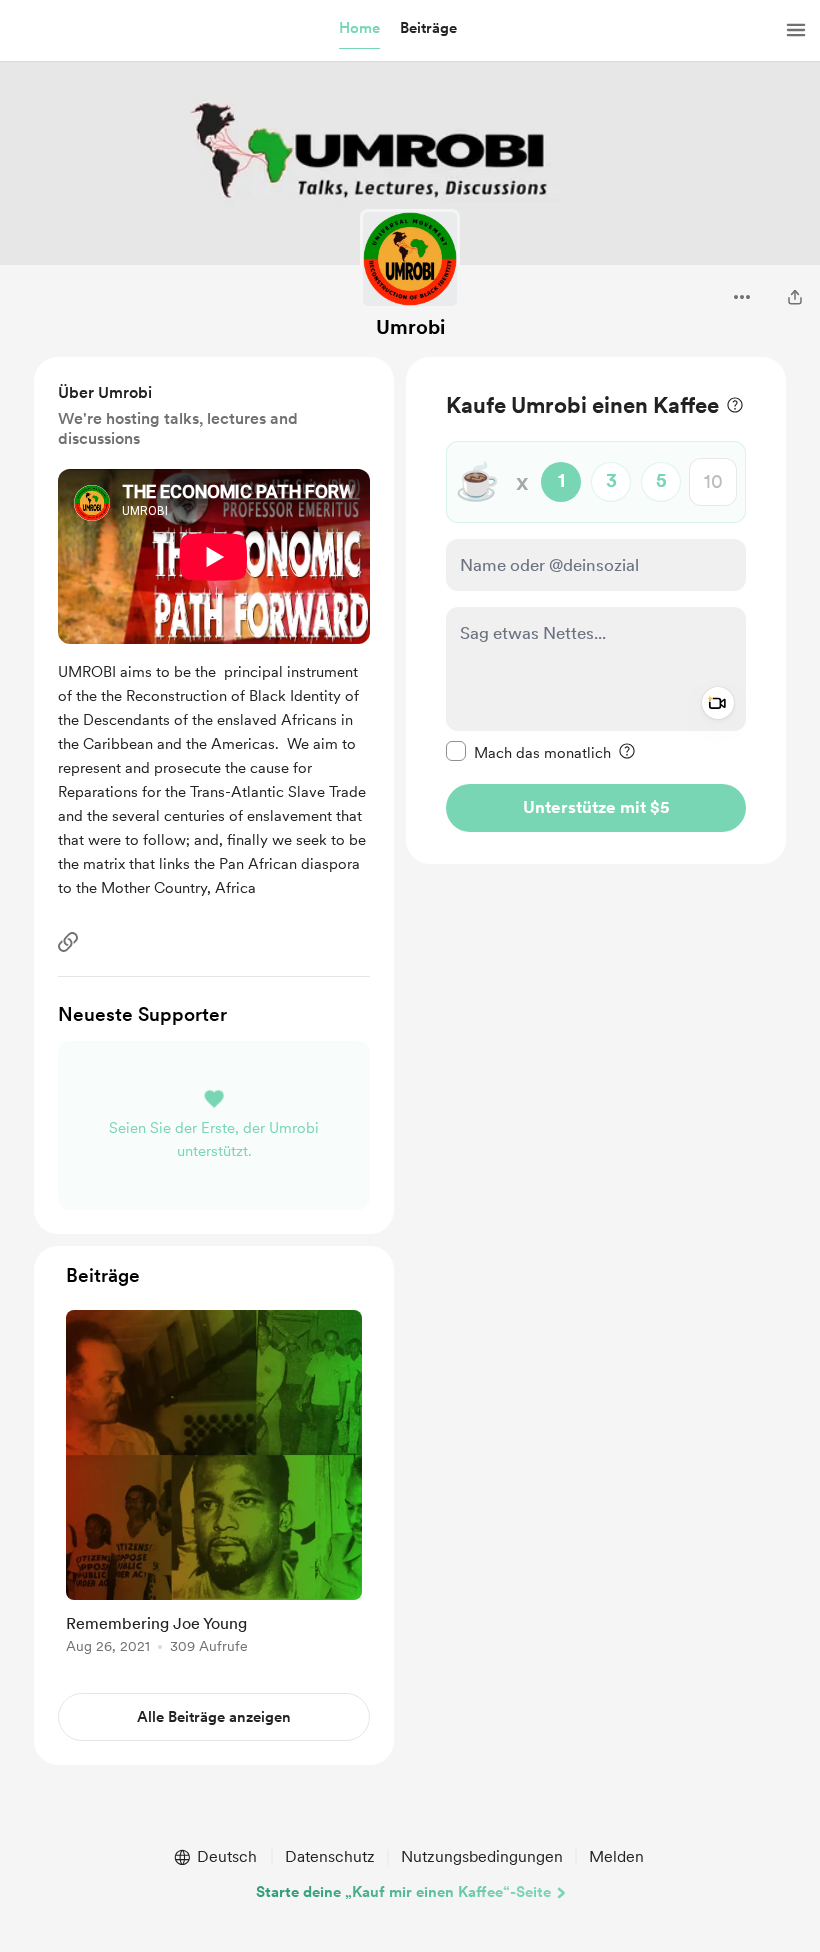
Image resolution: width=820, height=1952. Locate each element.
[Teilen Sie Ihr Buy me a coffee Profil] (795, 297)
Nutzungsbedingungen (482, 1856)
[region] (596, 610)
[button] (359, 29)
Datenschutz (330, 1856)
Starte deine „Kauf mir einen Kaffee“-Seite (403, 1892)
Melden (616, 1856)
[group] (214, 1485)
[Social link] (68, 942)
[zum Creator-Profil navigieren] (410, 259)
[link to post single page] (214, 1485)
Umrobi (410, 327)
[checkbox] (528, 752)
